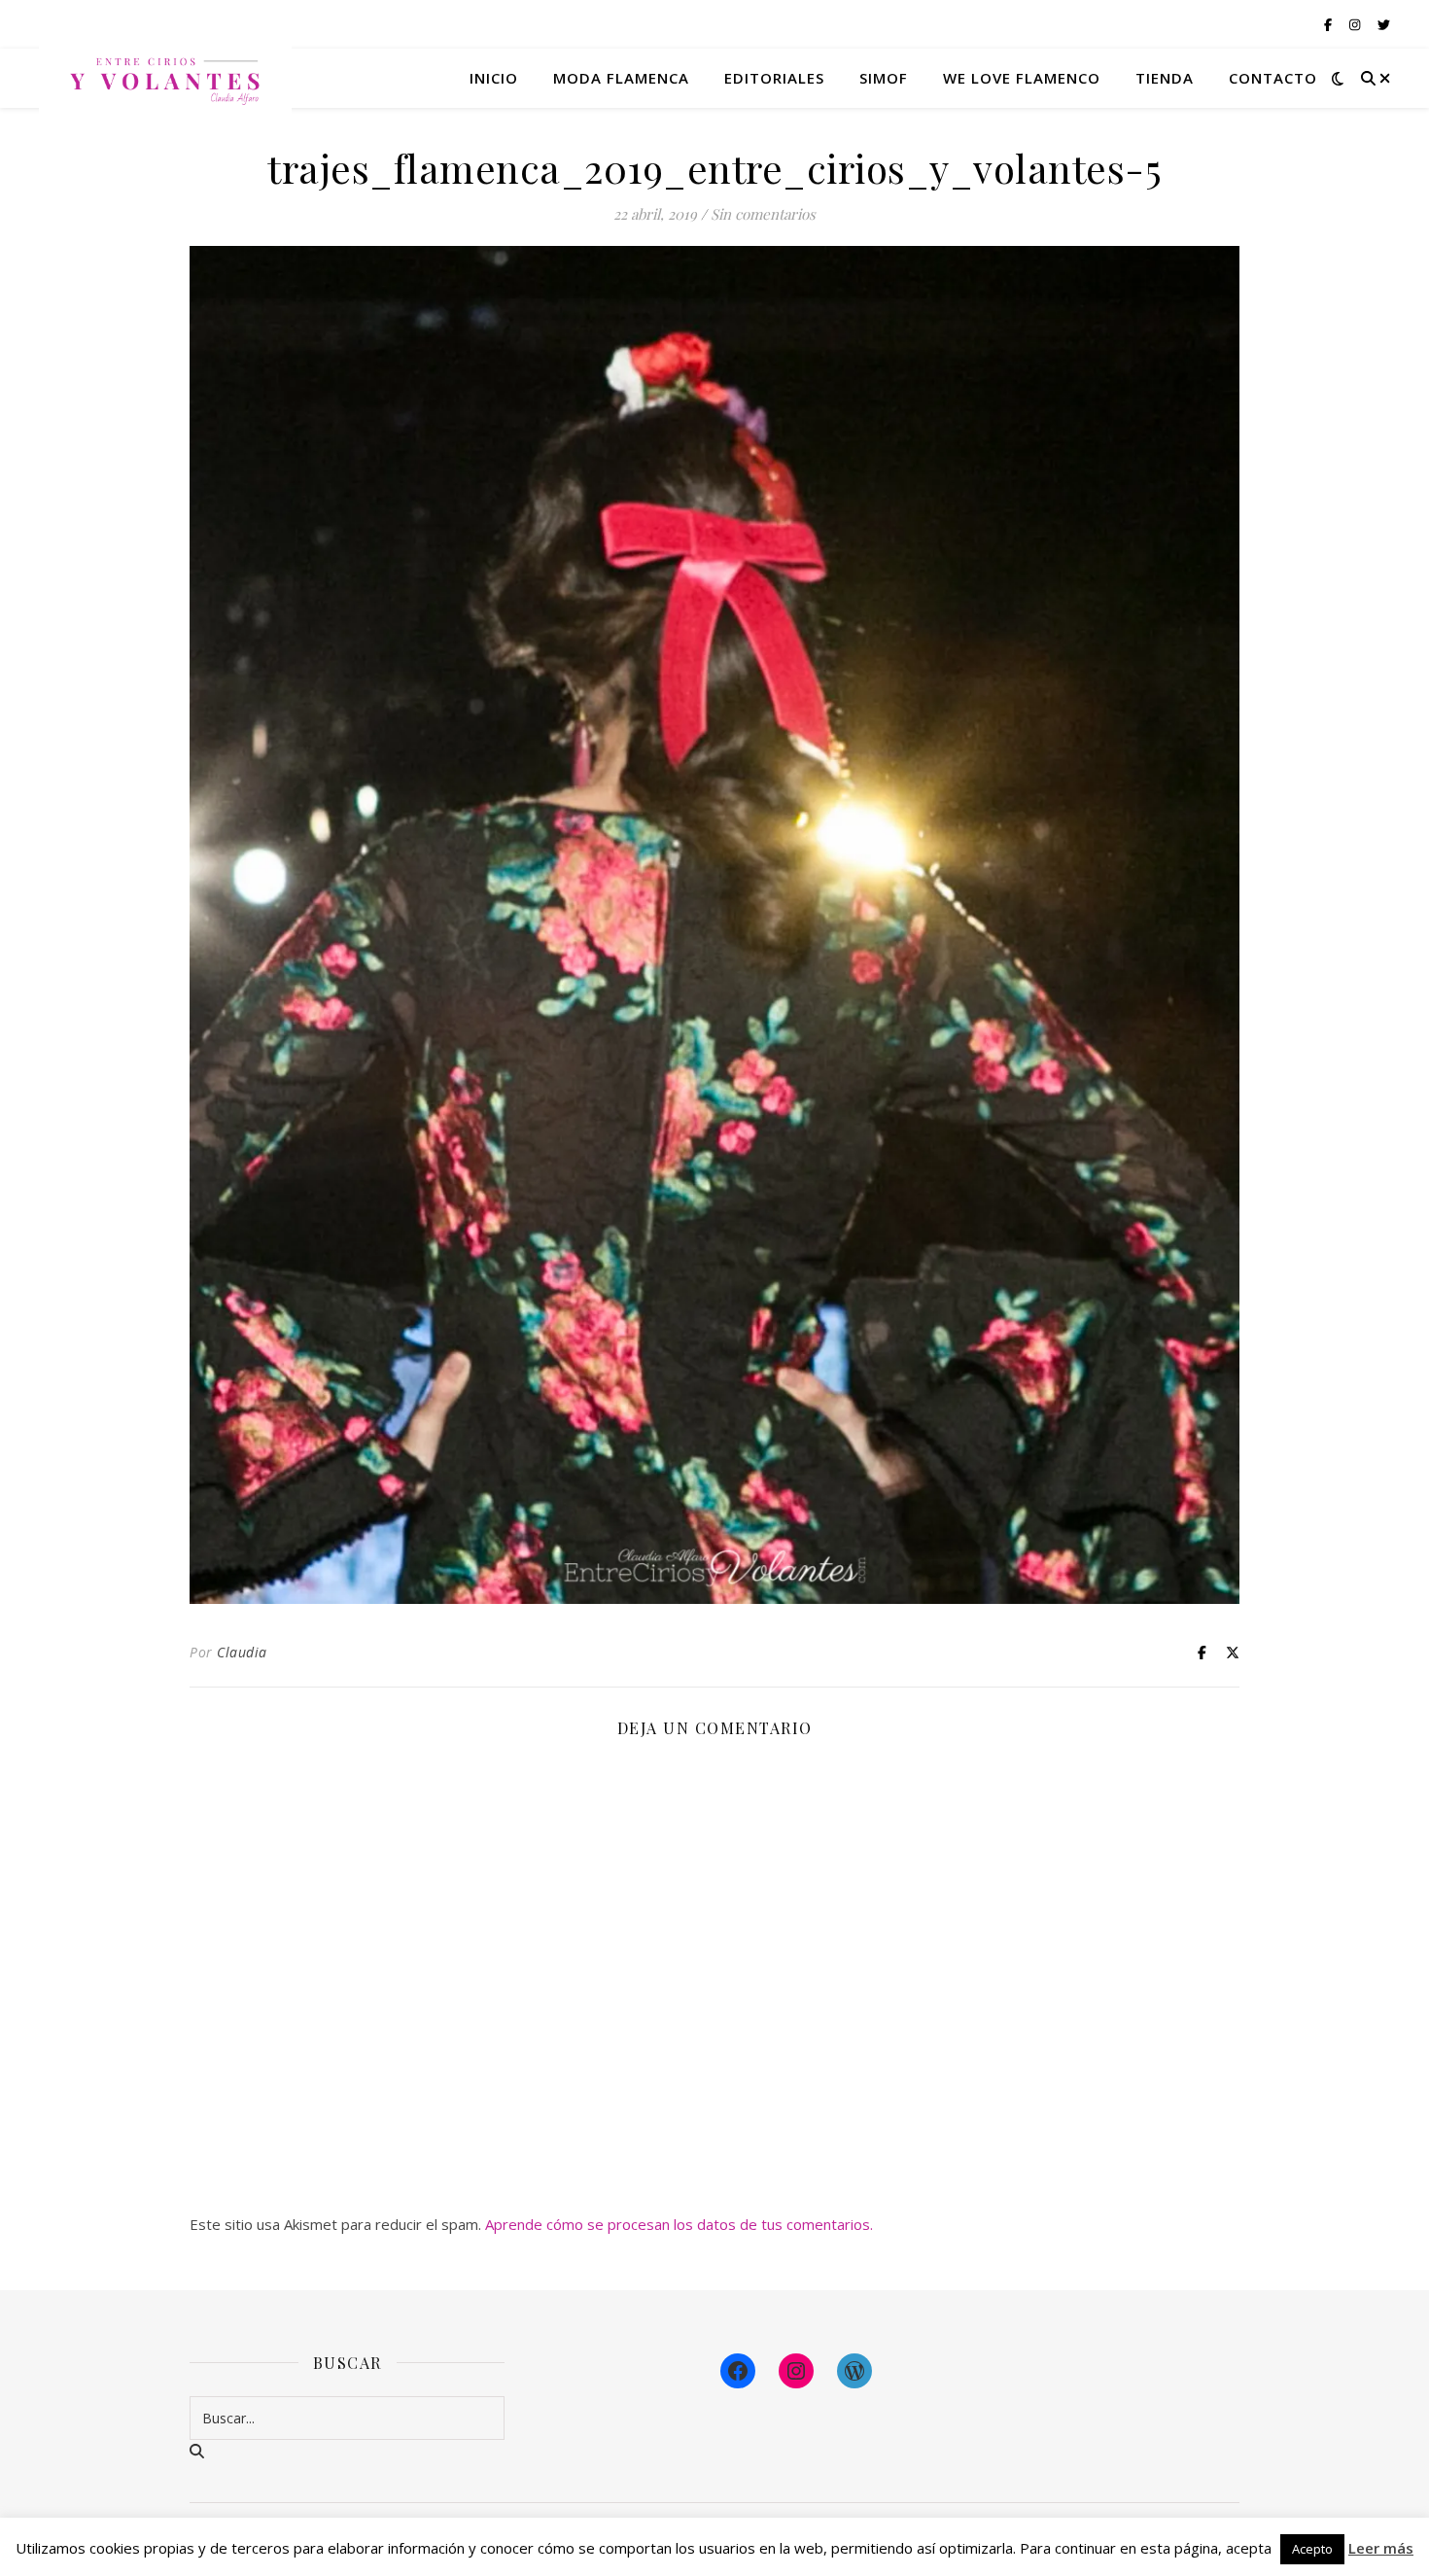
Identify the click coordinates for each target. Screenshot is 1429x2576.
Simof (884, 78)
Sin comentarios (763, 214)
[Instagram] (796, 2371)
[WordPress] (854, 2371)
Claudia (242, 1652)
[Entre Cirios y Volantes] (165, 78)
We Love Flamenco (1022, 78)
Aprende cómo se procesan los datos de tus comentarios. (679, 2224)
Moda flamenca (621, 78)
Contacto (1273, 78)
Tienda (1165, 78)
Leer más (1381, 2548)
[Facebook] (738, 2371)
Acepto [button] (1312, 2549)
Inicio (494, 78)
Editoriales (774, 78)
